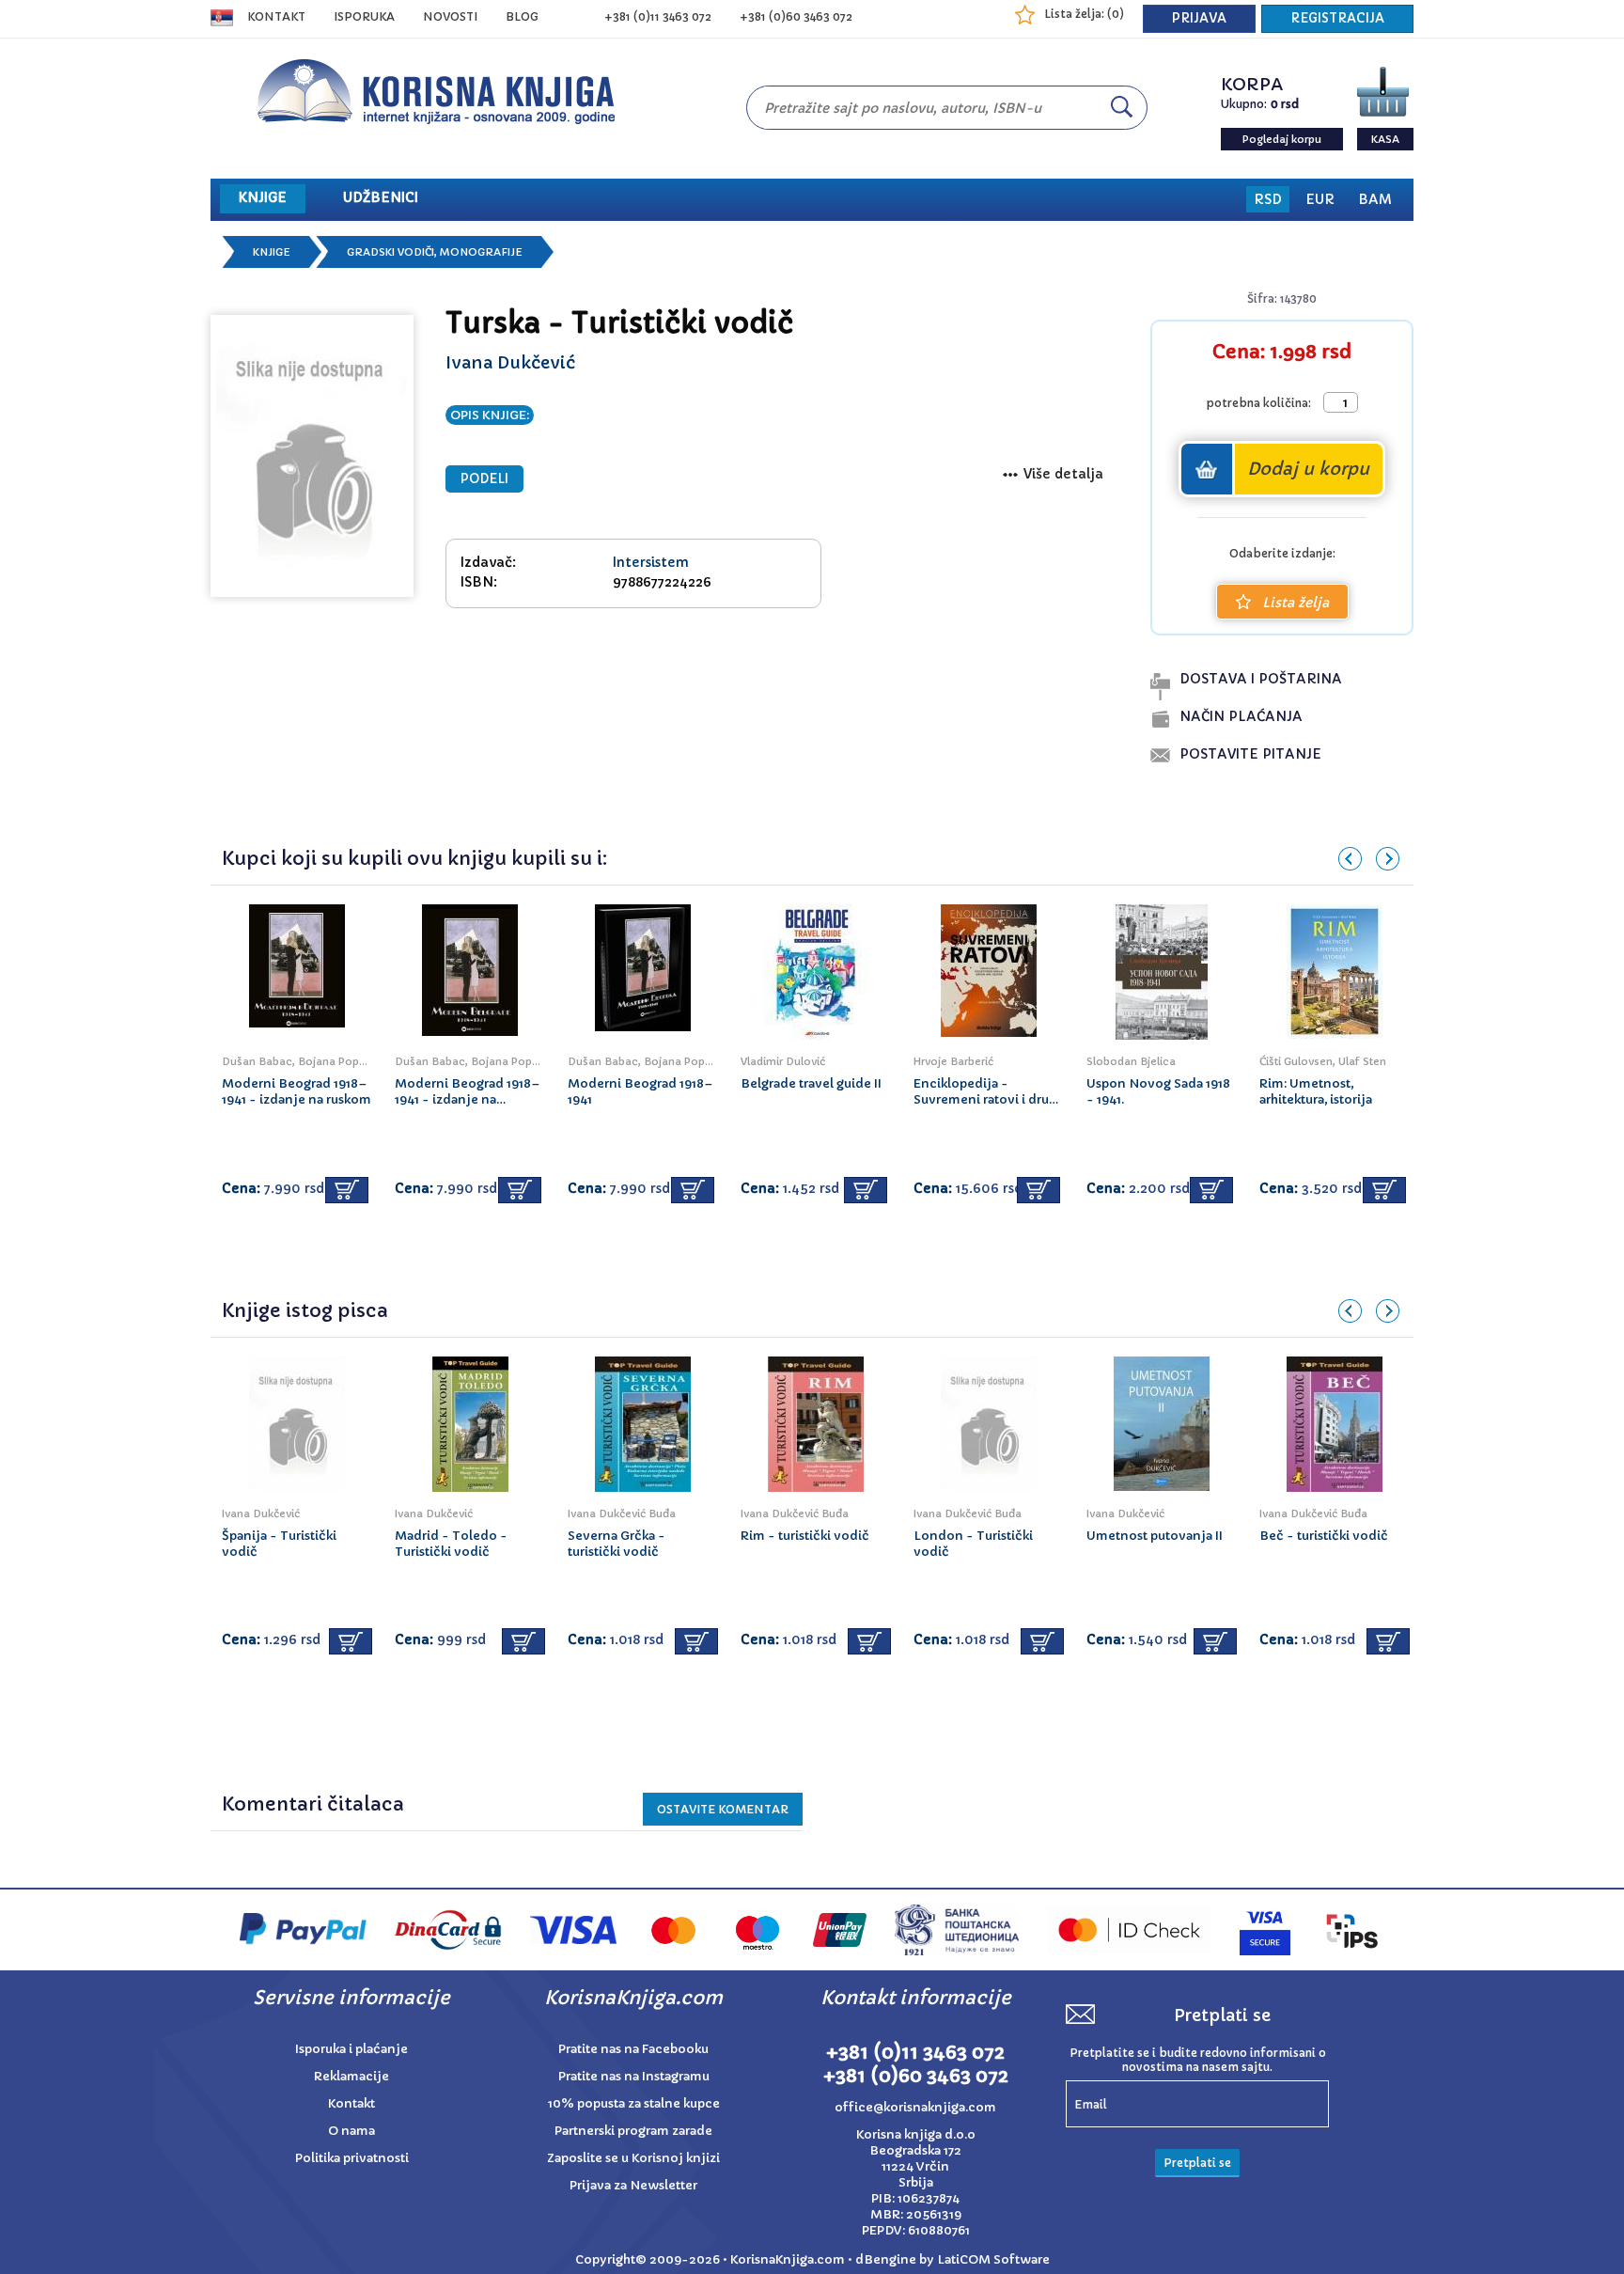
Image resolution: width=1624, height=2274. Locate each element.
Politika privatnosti (352, 2158)
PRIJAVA (1199, 18)
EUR (1320, 199)
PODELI (484, 479)
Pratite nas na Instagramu (634, 2076)
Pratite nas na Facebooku (633, 2049)
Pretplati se (1197, 2163)
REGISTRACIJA (1337, 18)
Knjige (272, 252)
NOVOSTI (450, 16)
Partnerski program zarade (633, 2131)
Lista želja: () (1084, 14)
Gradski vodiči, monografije (435, 252)
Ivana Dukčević (510, 362)
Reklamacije (351, 2076)
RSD (1268, 199)
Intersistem (651, 562)
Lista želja (1296, 603)
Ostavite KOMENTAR (723, 1809)
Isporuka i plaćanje (351, 2049)
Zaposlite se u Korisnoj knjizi (633, 2158)
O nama (351, 2131)
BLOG (522, 16)
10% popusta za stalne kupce (634, 2103)
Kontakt (276, 16)
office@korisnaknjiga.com (915, 2107)
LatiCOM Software (993, 2259)
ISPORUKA (364, 16)
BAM (1375, 199)
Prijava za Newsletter (633, 2185)
